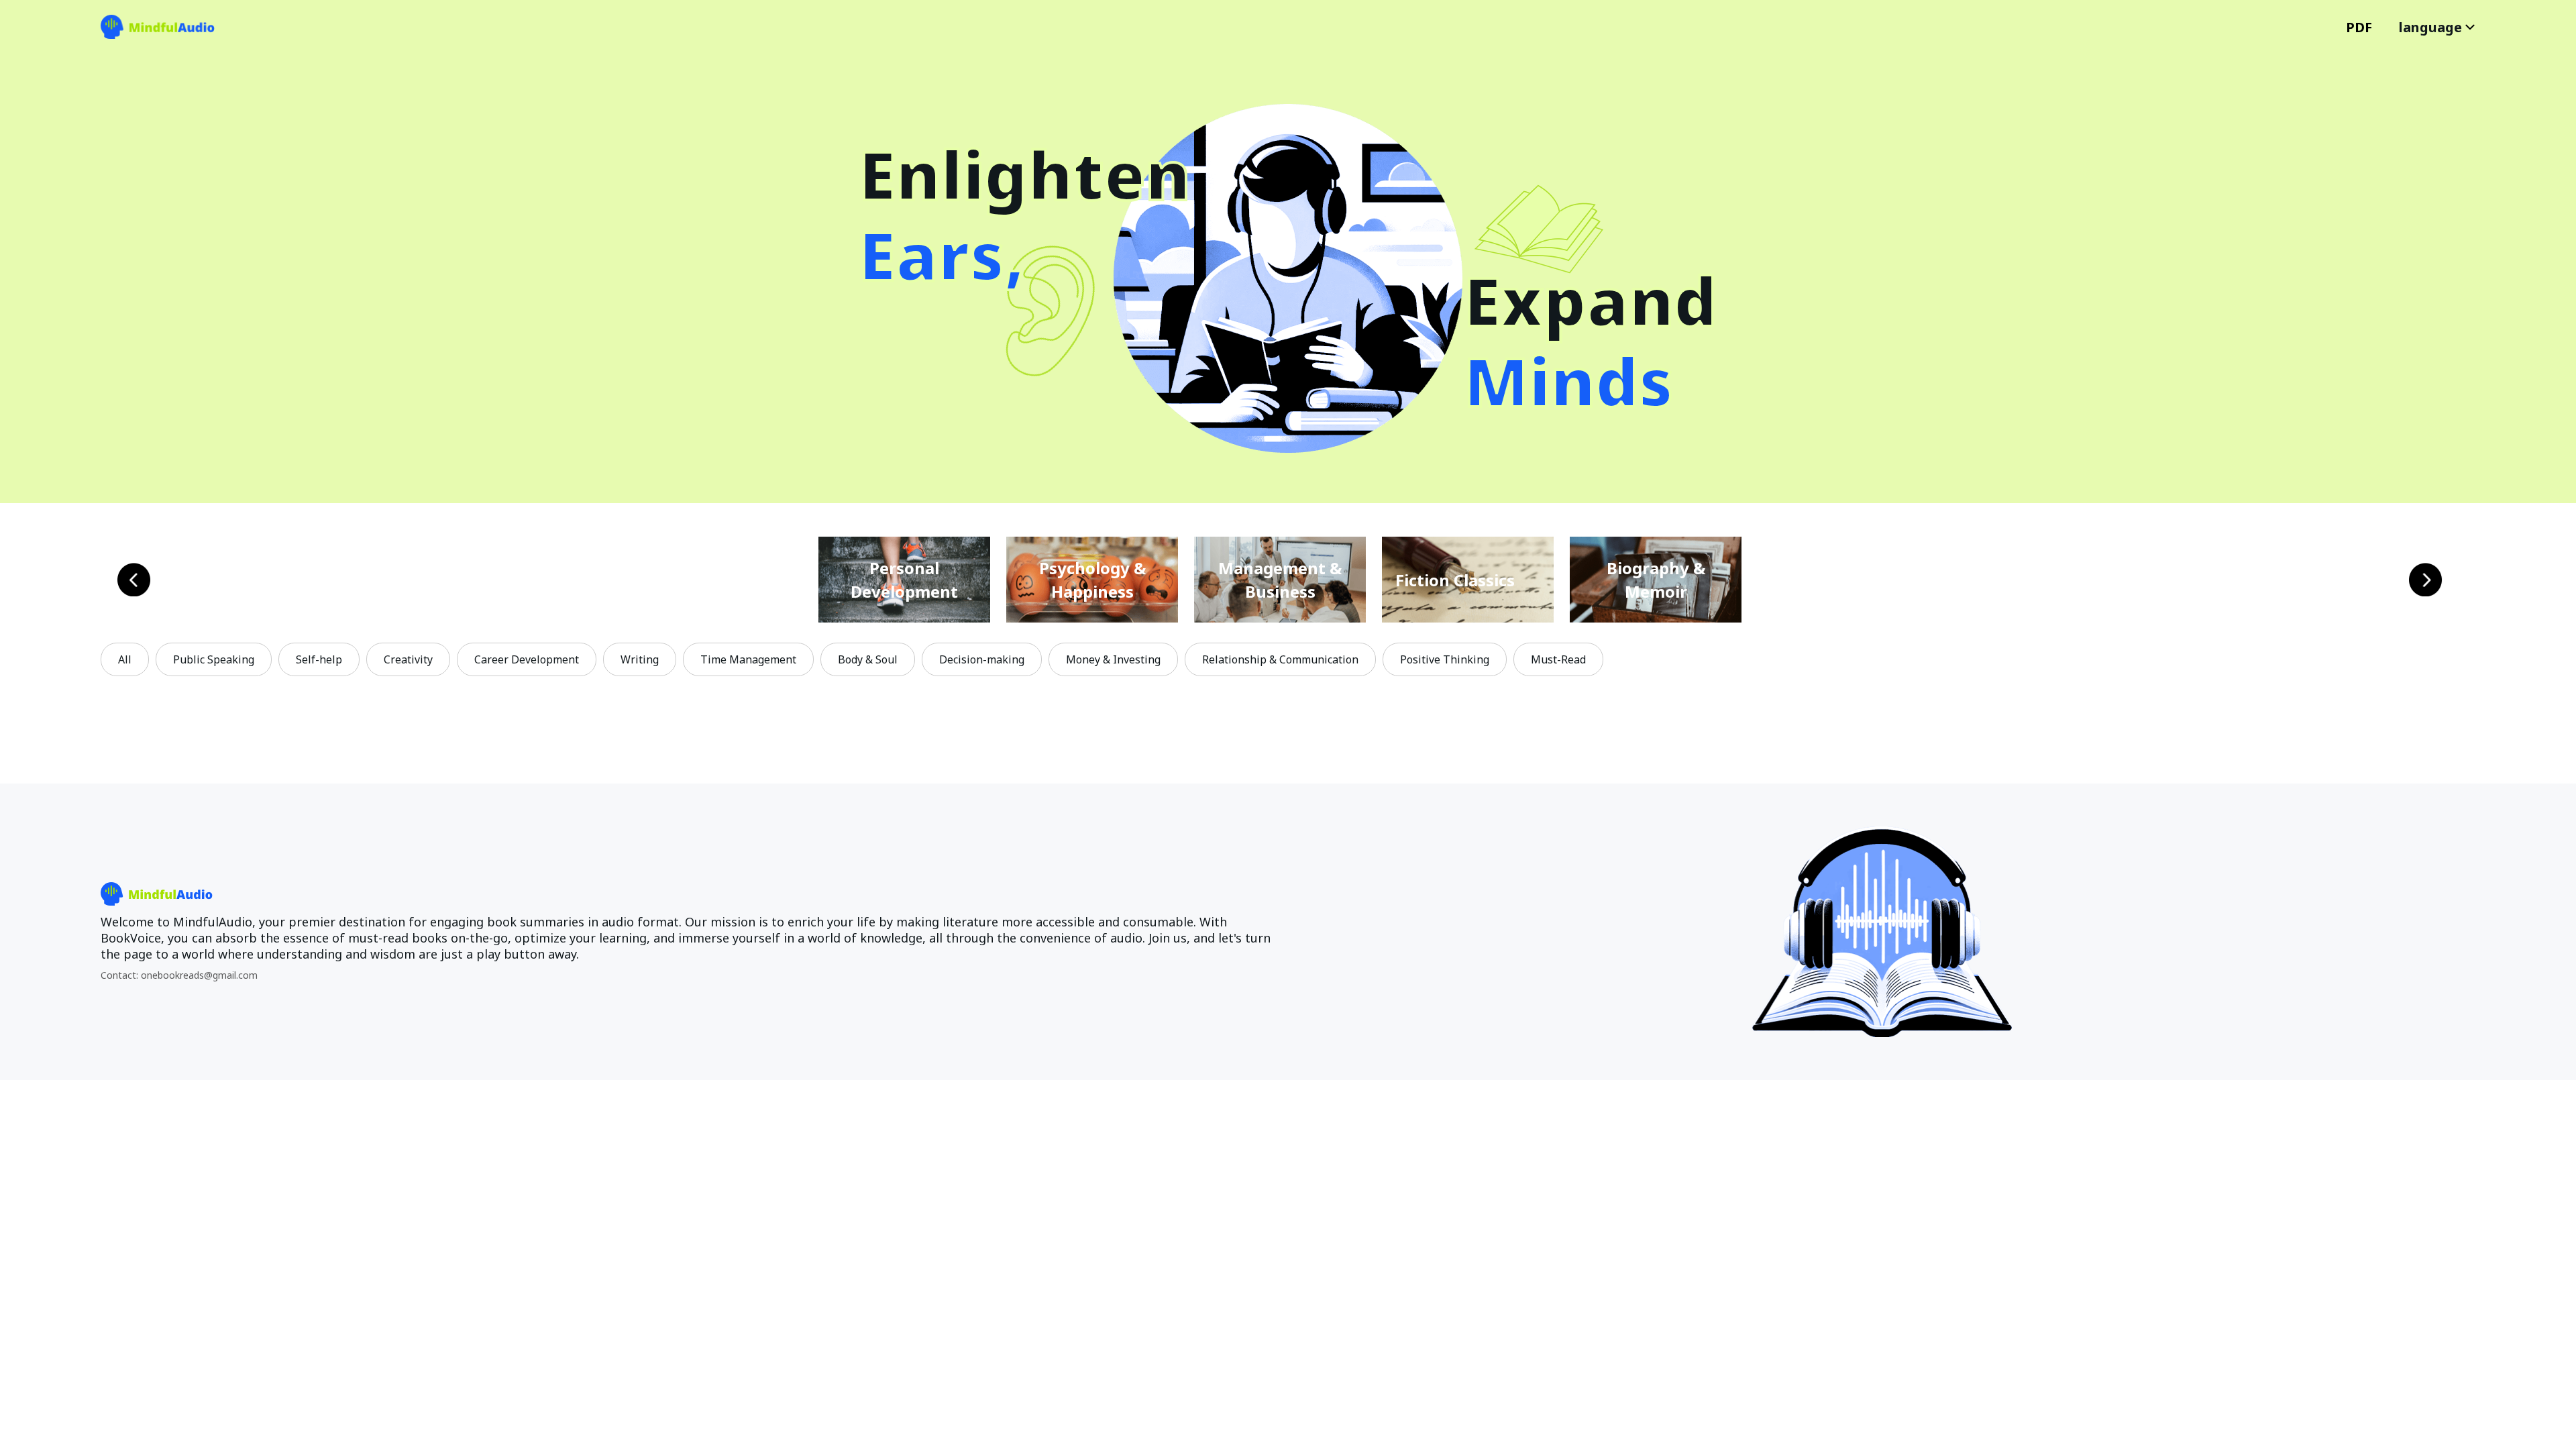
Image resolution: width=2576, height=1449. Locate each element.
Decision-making (982, 659)
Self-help (319, 659)
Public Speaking (214, 659)
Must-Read (1558, 659)
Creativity (408, 659)
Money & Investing (1113, 659)
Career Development (527, 659)
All (125, 659)
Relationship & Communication (1280, 659)
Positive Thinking (1445, 659)
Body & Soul (868, 659)
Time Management (748, 659)
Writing (640, 659)
